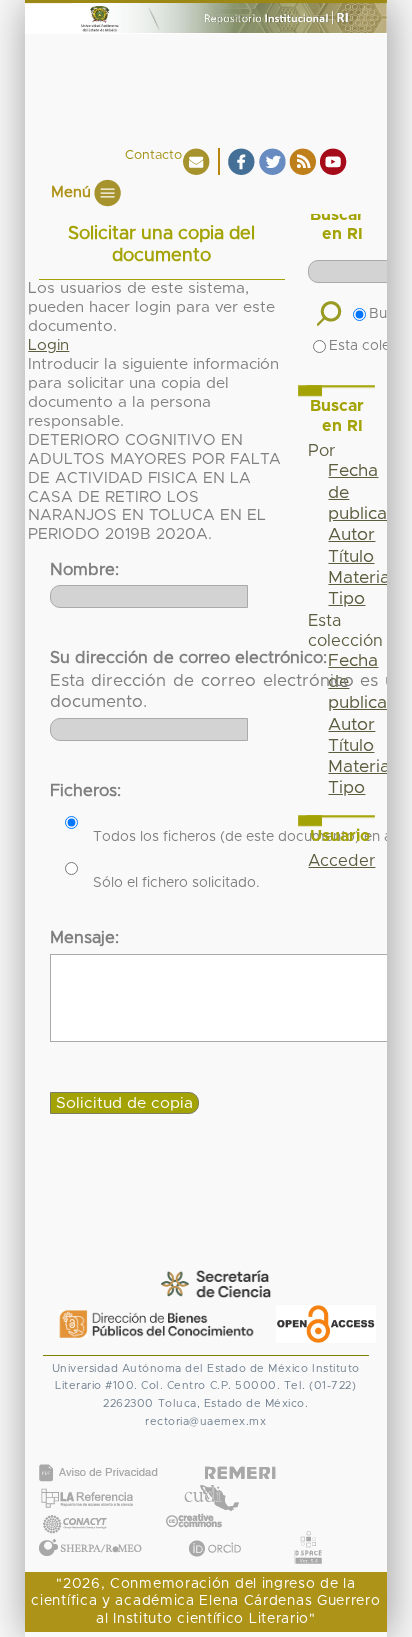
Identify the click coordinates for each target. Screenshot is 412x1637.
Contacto (153, 155)
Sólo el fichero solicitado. (176, 883)
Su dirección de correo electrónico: (188, 658)
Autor (351, 535)
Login (48, 345)
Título (351, 557)
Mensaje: (84, 938)
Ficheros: (85, 791)
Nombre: (84, 570)
